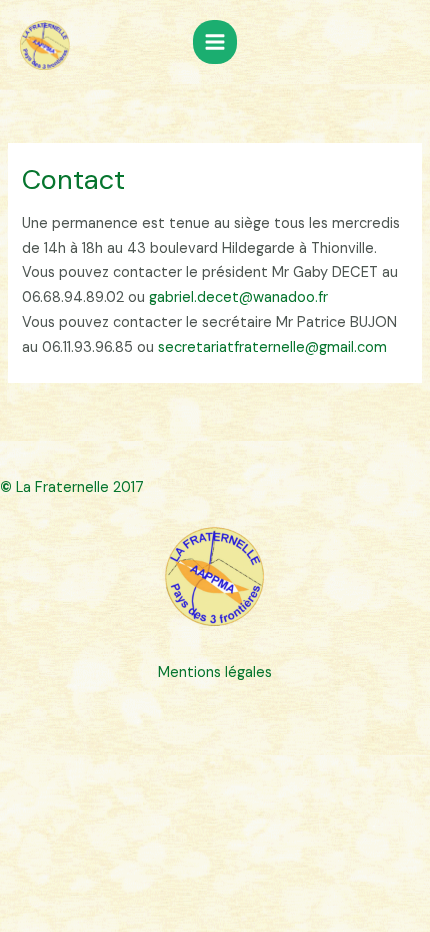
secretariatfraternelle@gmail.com (272, 347)
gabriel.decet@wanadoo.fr (238, 297)
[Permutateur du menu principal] (215, 42)
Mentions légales (215, 672)
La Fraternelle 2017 (72, 487)
